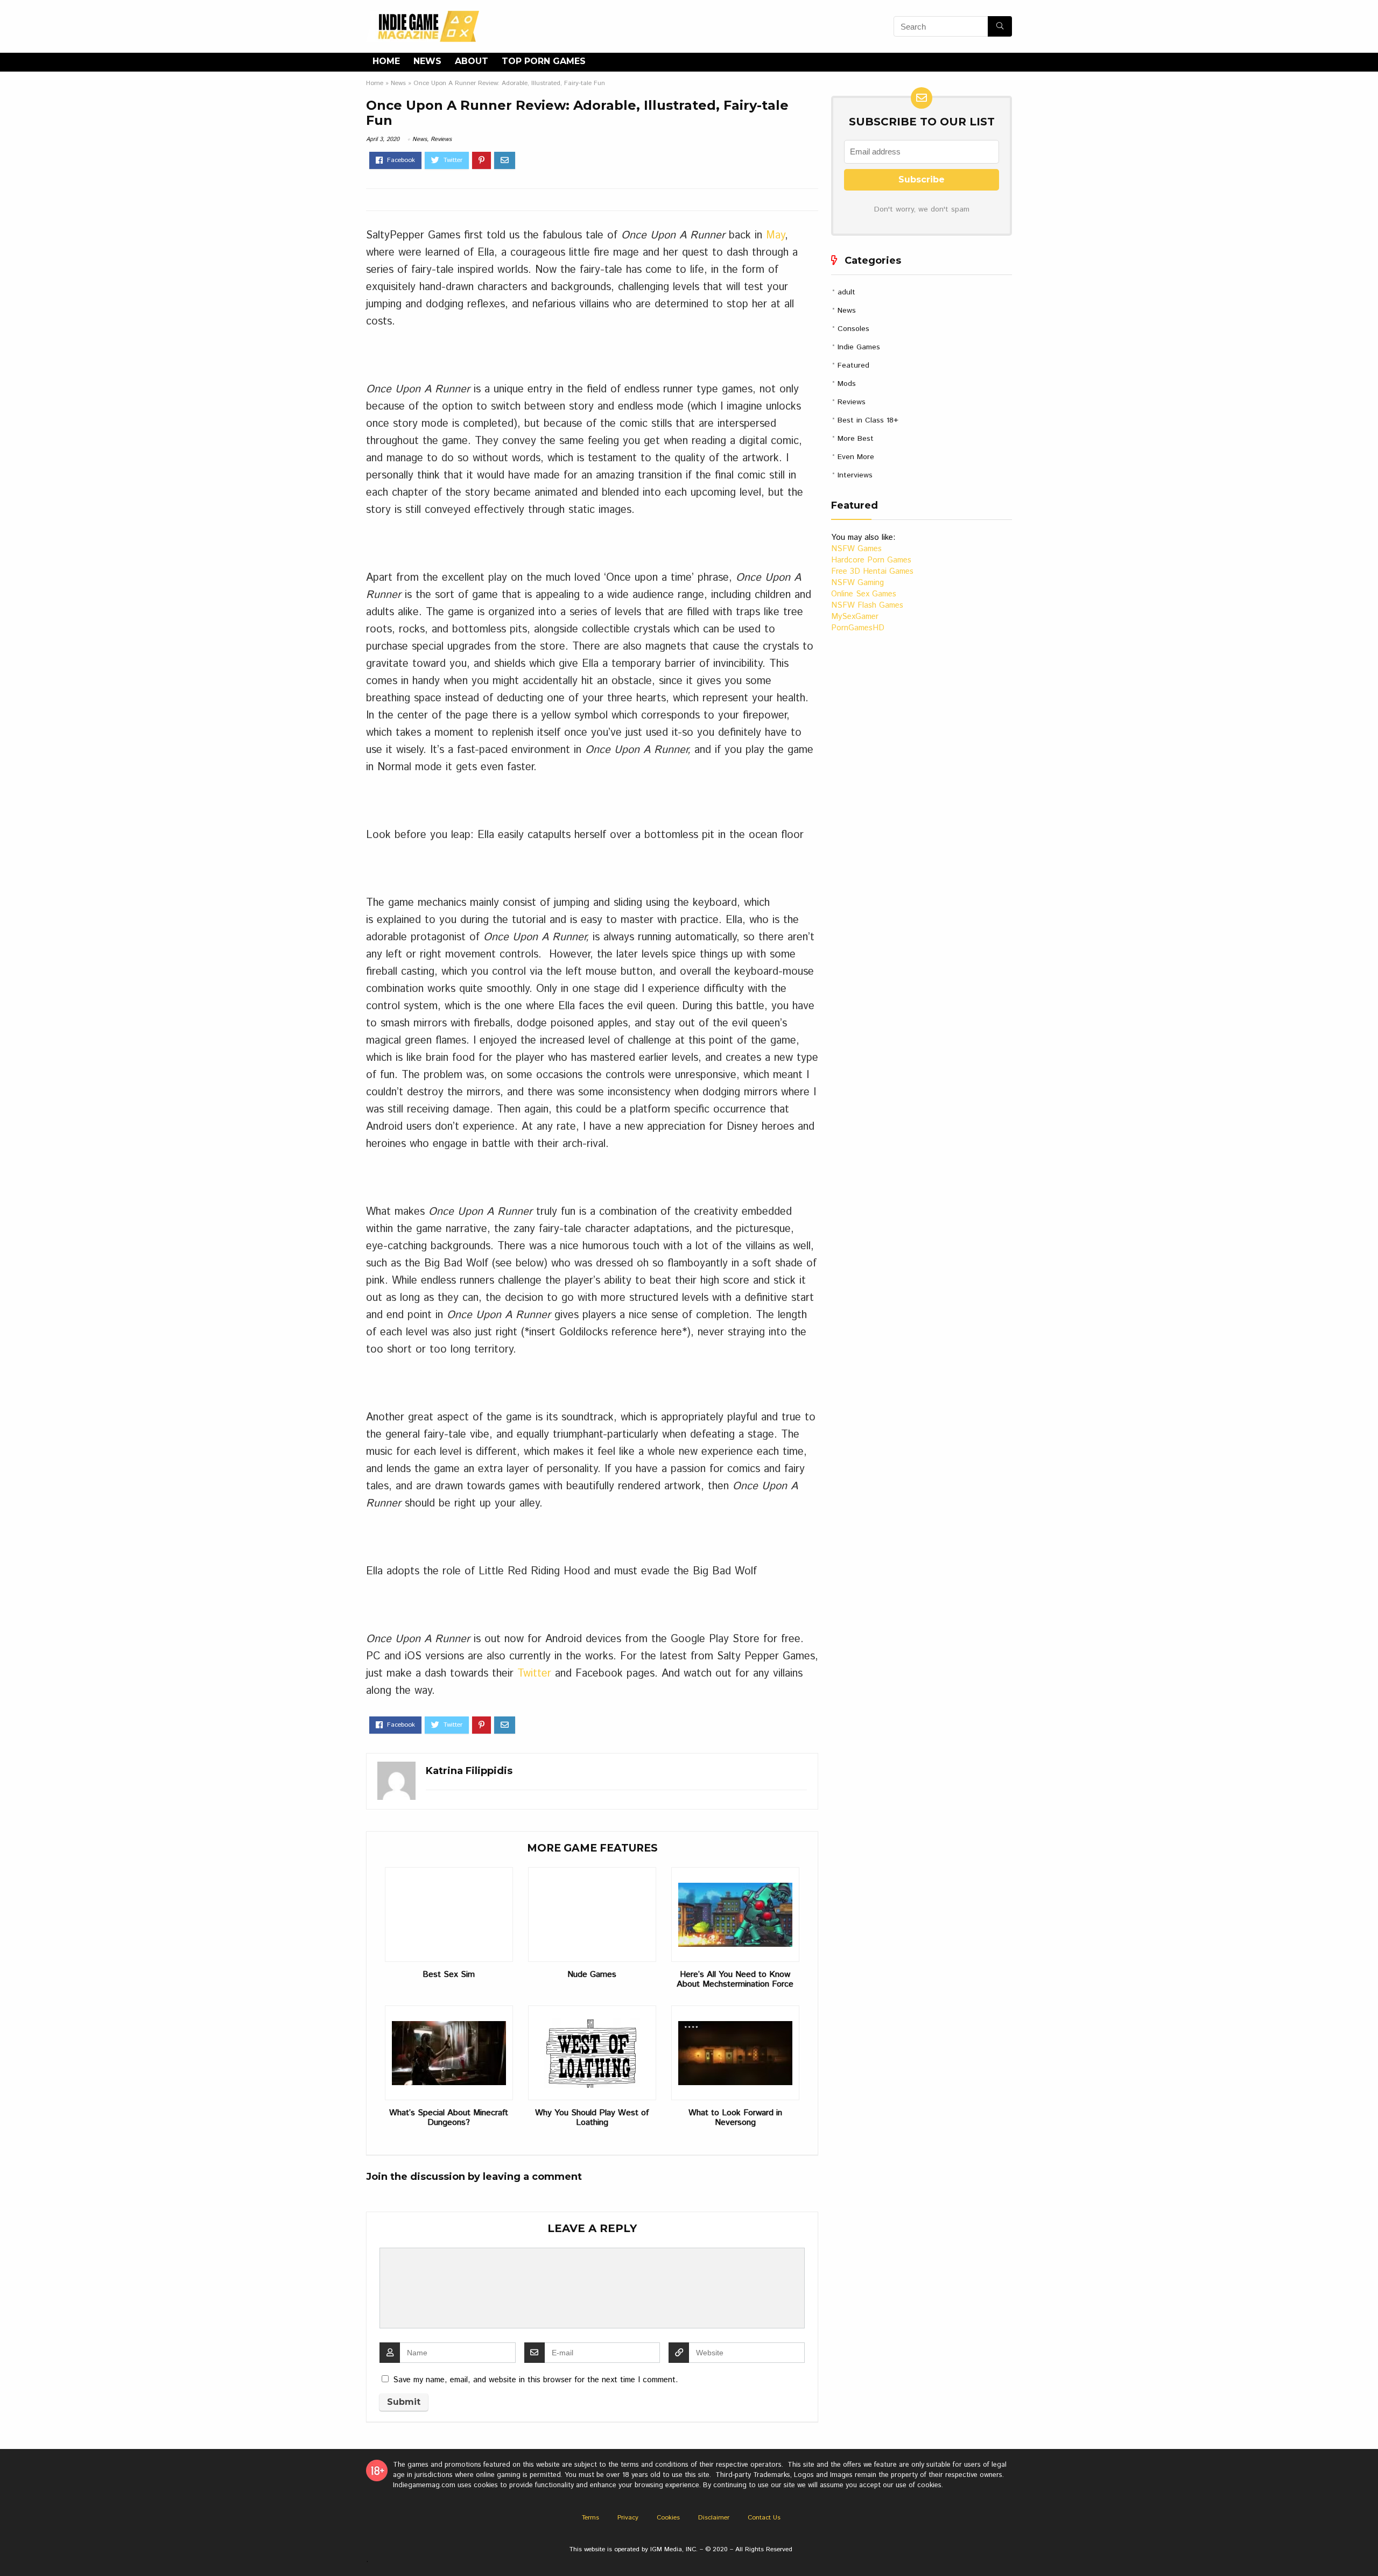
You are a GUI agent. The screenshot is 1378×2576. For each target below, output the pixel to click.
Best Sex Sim (449, 1975)
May (775, 235)
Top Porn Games (544, 61)
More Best (856, 439)
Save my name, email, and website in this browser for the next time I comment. (536, 2380)
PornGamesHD (858, 628)
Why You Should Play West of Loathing (592, 2118)
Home (386, 61)
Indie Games (859, 347)
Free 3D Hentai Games (872, 571)
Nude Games (592, 1975)
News (427, 61)
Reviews (441, 139)
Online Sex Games (864, 594)
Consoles (853, 329)
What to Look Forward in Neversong (735, 2118)
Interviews (855, 475)
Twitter (534, 1674)
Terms (590, 2518)
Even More (856, 457)
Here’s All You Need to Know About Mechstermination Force (735, 1980)
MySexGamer (855, 617)
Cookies (668, 2518)
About (472, 61)
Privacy (628, 2518)
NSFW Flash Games (867, 605)
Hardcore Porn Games (871, 560)
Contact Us (764, 2518)
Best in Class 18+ (868, 420)
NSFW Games (856, 549)
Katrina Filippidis (469, 1771)
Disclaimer (714, 2518)
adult (846, 292)
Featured (853, 365)
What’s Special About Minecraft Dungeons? (449, 2118)
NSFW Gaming (857, 583)
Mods (847, 384)
